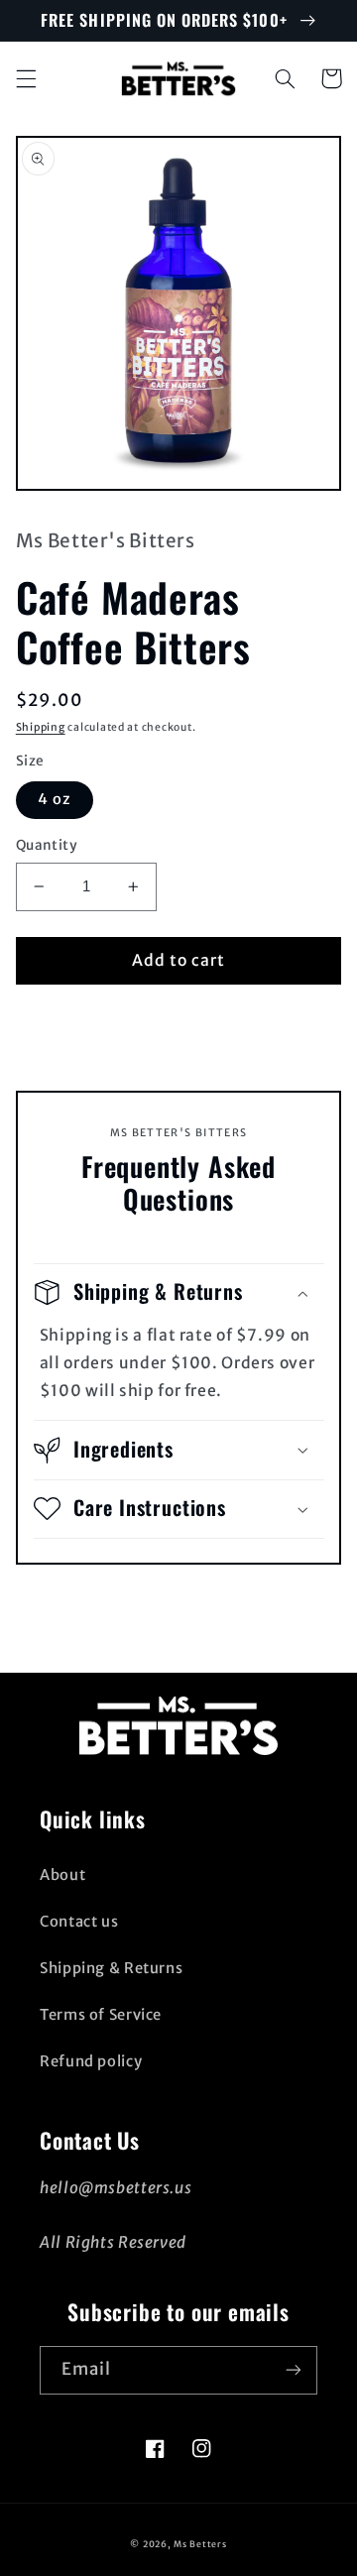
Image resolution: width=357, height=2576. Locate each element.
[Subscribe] (294, 2370)
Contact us (79, 1922)
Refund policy (91, 2061)
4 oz (55, 799)
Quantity (47, 845)
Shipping (41, 727)
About (62, 1875)
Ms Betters (200, 2544)
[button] (26, 78)
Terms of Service (101, 2015)
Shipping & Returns (111, 1968)
